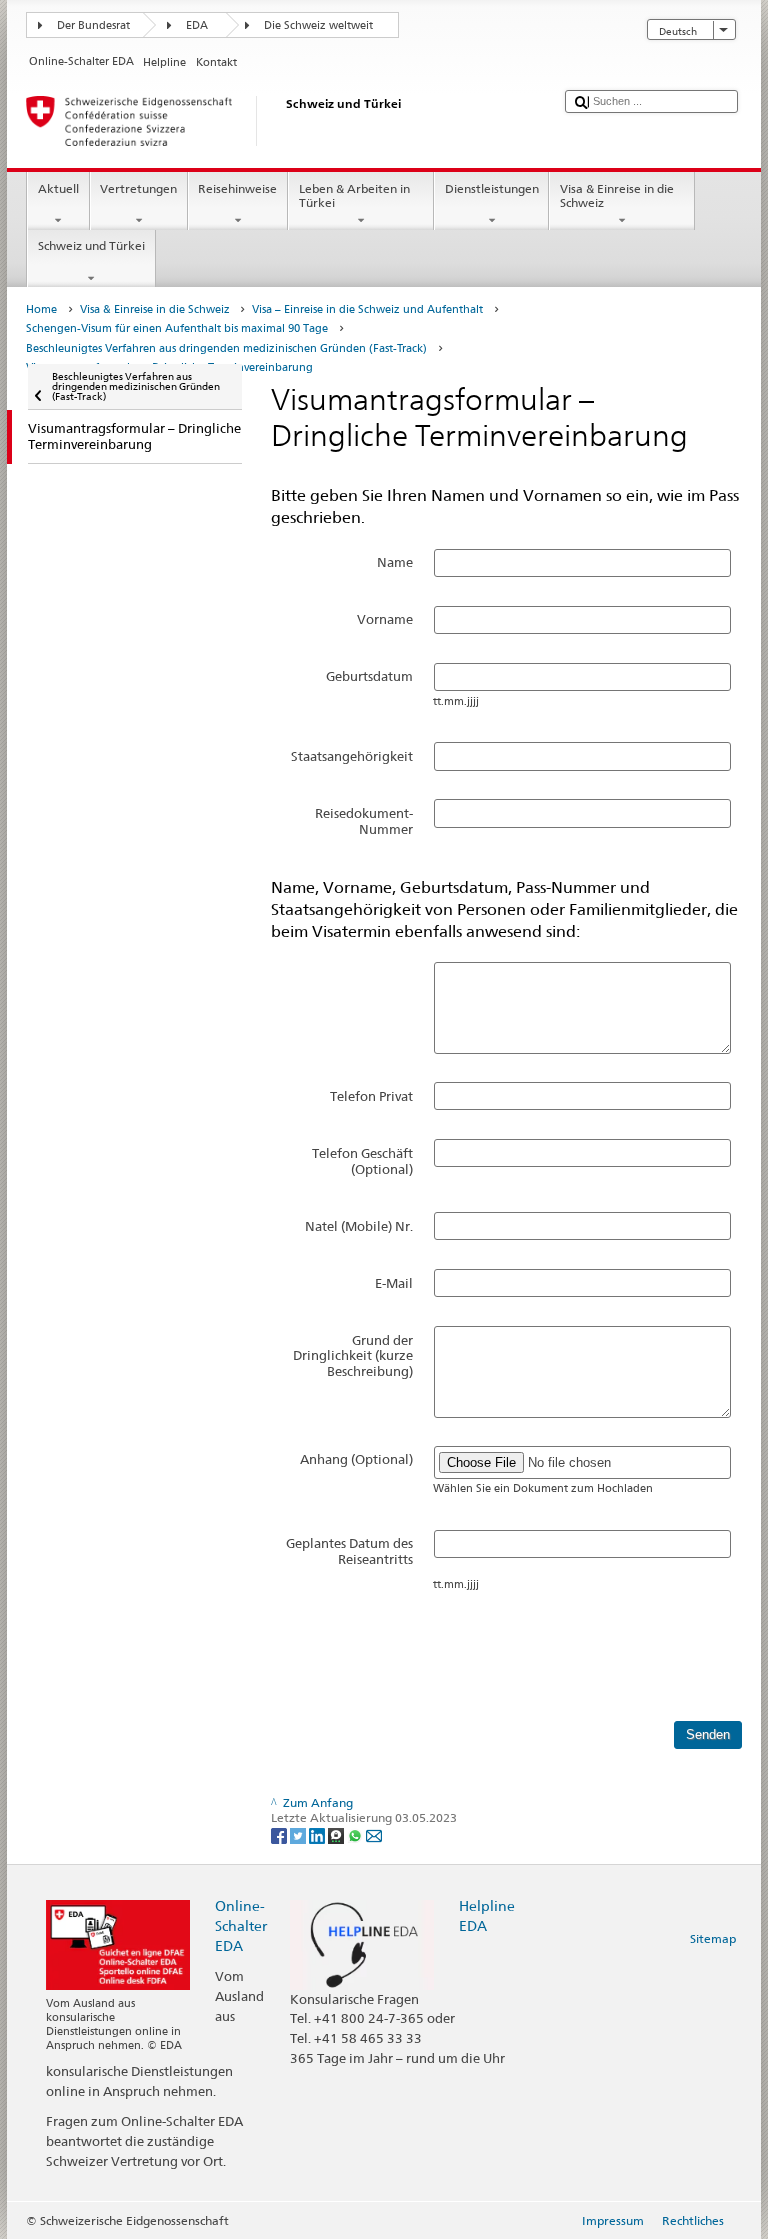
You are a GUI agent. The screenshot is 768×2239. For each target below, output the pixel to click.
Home (41, 309)
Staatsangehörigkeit (352, 756)
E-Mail (394, 1283)
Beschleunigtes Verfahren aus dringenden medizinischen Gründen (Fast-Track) (226, 348)
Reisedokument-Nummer (364, 821)
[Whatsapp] (356, 1834)
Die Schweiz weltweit (318, 25)
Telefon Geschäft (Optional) (362, 1161)
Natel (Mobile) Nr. (359, 1226)
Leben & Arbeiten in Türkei (354, 195)
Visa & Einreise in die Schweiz (617, 195)
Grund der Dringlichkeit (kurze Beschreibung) (353, 1356)
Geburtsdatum (369, 676)
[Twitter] (299, 1834)
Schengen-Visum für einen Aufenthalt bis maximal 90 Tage (177, 328)
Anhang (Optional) (356, 1459)
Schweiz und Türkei (91, 245)
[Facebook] (280, 1834)
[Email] (374, 1834)
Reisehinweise (237, 188)
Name (395, 562)
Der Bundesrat (93, 25)
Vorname (385, 619)
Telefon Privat (371, 1096)
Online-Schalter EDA (241, 1925)
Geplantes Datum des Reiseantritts (349, 1551)
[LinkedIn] (318, 1834)
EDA (197, 25)
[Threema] (337, 1834)
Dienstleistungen (492, 188)
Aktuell (58, 188)
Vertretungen (138, 188)
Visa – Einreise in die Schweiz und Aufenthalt (367, 309)
